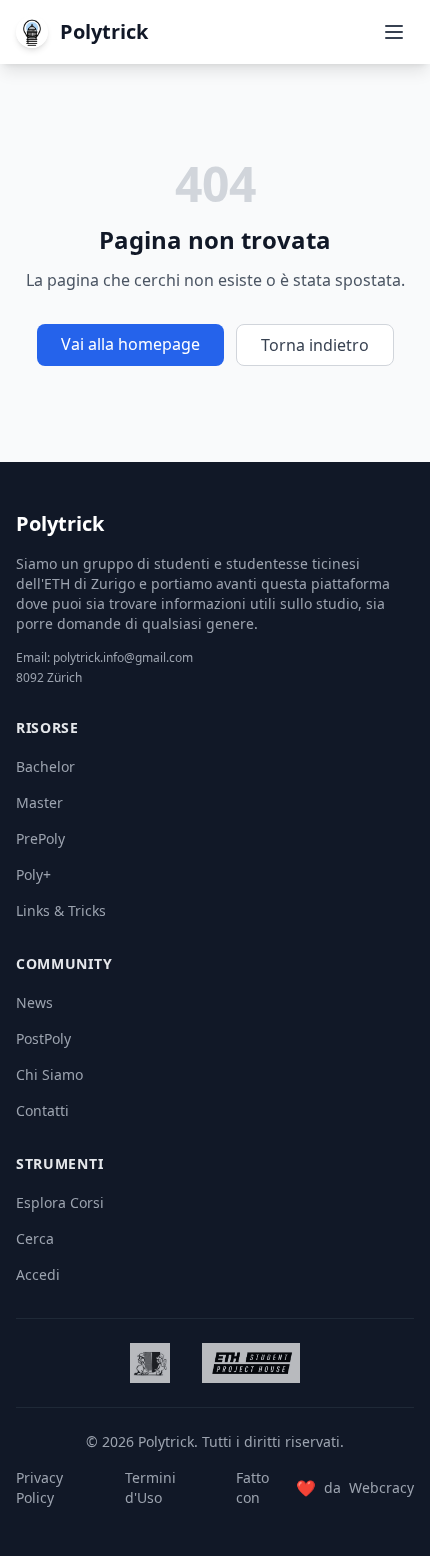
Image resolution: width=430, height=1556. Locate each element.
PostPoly (43, 1038)
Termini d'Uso (150, 1487)
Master (39, 802)
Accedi (38, 1274)
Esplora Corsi (60, 1202)
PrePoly (40, 838)
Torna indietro (315, 345)
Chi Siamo (49, 1074)
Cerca (35, 1238)
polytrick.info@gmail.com (123, 657)
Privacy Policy (39, 1487)
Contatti (42, 1110)
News (34, 1002)
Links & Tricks (61, 910)
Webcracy (381, 1487)
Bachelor (45, 766)
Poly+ (33, 874)
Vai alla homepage (130, 344)
